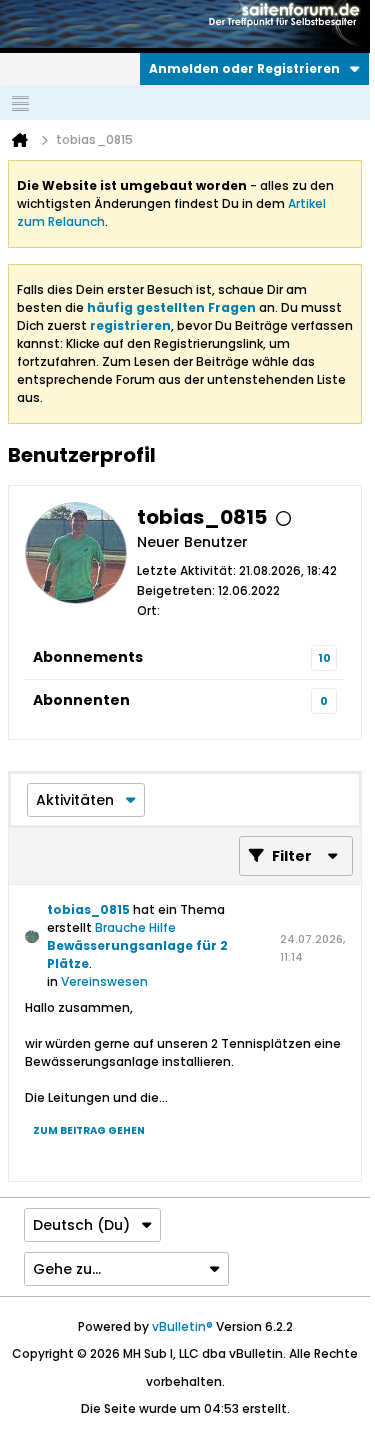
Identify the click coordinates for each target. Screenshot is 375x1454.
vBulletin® (182, 1326)
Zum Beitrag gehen (89, 1130)
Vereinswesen (104, 981)
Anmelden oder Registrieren (244, 68)
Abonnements (88, 657)
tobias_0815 (88, 909)
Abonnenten (81, 700)
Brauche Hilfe (135, 927)
